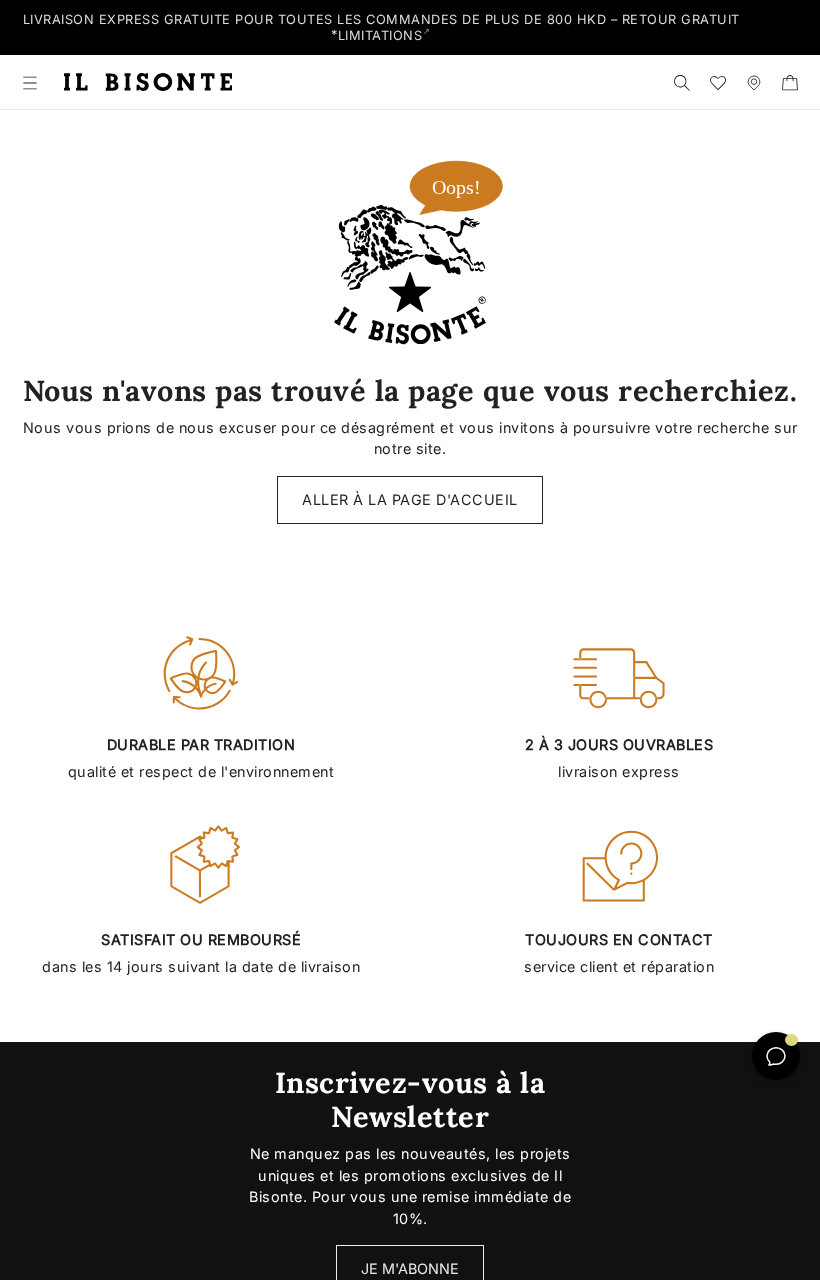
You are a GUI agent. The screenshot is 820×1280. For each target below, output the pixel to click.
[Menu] (30, 82)
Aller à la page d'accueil (410, 499)
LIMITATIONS (380, 35)
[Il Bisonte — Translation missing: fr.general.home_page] (148, 82)
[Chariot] (790, 82)
